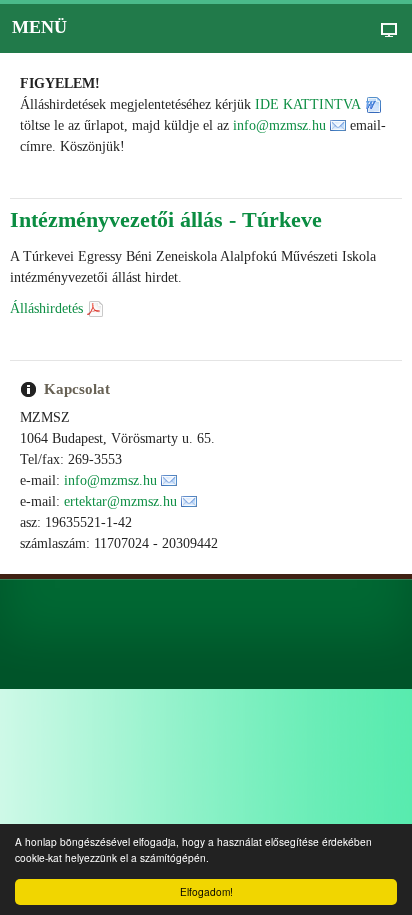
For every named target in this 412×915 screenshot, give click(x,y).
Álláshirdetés (46, 308)
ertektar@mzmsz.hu (120, 501)
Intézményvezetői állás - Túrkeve (166, 219)
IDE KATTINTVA (308, 104)
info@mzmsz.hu (279, 125)
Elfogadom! (206, 891)
